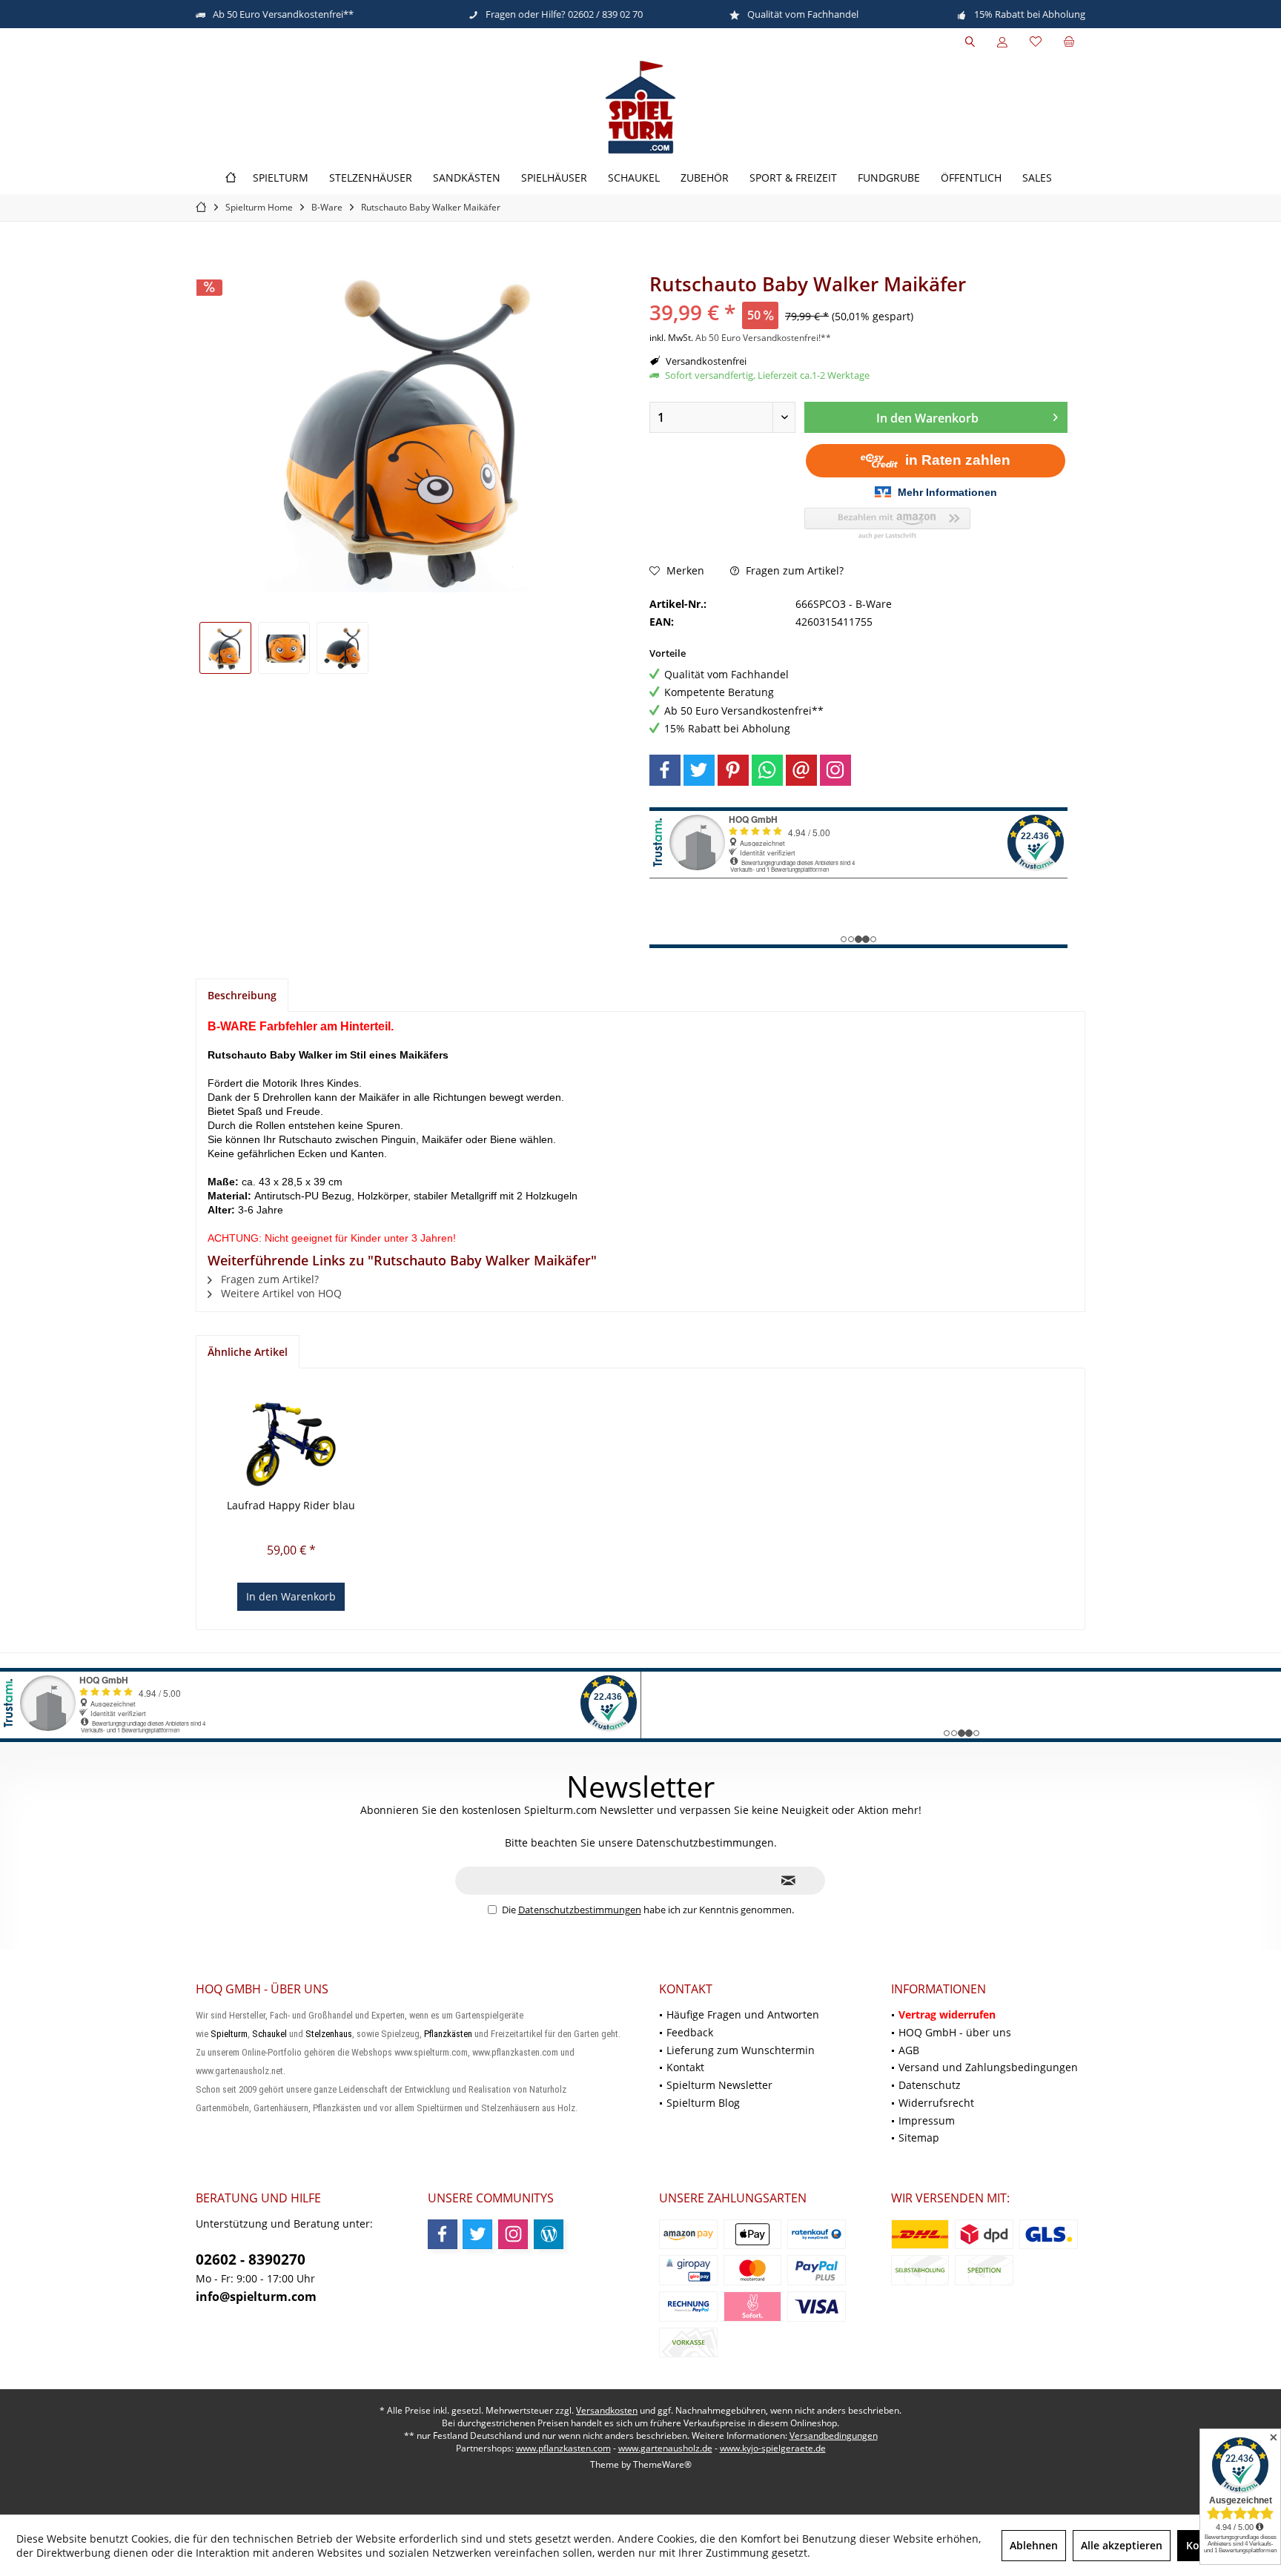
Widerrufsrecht (936, 2103)
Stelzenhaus (329, 2034)
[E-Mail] (801, 770)
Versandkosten (607, 2410)
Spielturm (229, 2034)
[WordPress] (549, 2234)
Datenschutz (930, 2085)
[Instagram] (835, 770)
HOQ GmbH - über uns (955, 2032)
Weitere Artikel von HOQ (280, 1293)
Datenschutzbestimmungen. (706, 1842)
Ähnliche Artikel (248, 1352)
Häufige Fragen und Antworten (743, 2014)
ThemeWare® (662, 2464)
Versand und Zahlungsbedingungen (988, 2067)
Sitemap (919, 2138)
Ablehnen (1034, 2545)
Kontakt (685, 2067)
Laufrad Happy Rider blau (291, 1505)
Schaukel (269, 2034)
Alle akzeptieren (1122, 2545)
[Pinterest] (733, 770)
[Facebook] (665, 770)
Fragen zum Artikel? (793, 570)
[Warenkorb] (1069, 42)
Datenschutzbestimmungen (580, 1910)
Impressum (927, 2120)
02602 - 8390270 (251, 2259)
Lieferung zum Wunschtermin (741, 2050)
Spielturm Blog (703, 2103)
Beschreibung (242, 995)
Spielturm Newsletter (719, 2085)
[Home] (231, 178)
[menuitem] (1069, 42)
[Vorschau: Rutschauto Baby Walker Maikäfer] (225, 648)
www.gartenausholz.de (665, 2448)
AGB (909, 2050)
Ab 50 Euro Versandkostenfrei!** (763, 338)
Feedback (690, 2032)
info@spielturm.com (256, 2297)
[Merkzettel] (1036, 42)
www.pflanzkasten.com (563, 2448)
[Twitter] (699, 770)
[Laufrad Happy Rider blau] (291, 1439)
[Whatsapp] (767, 770)
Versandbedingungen (834, 2436)
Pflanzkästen (448, 2034)
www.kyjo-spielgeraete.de (773, 2448)
